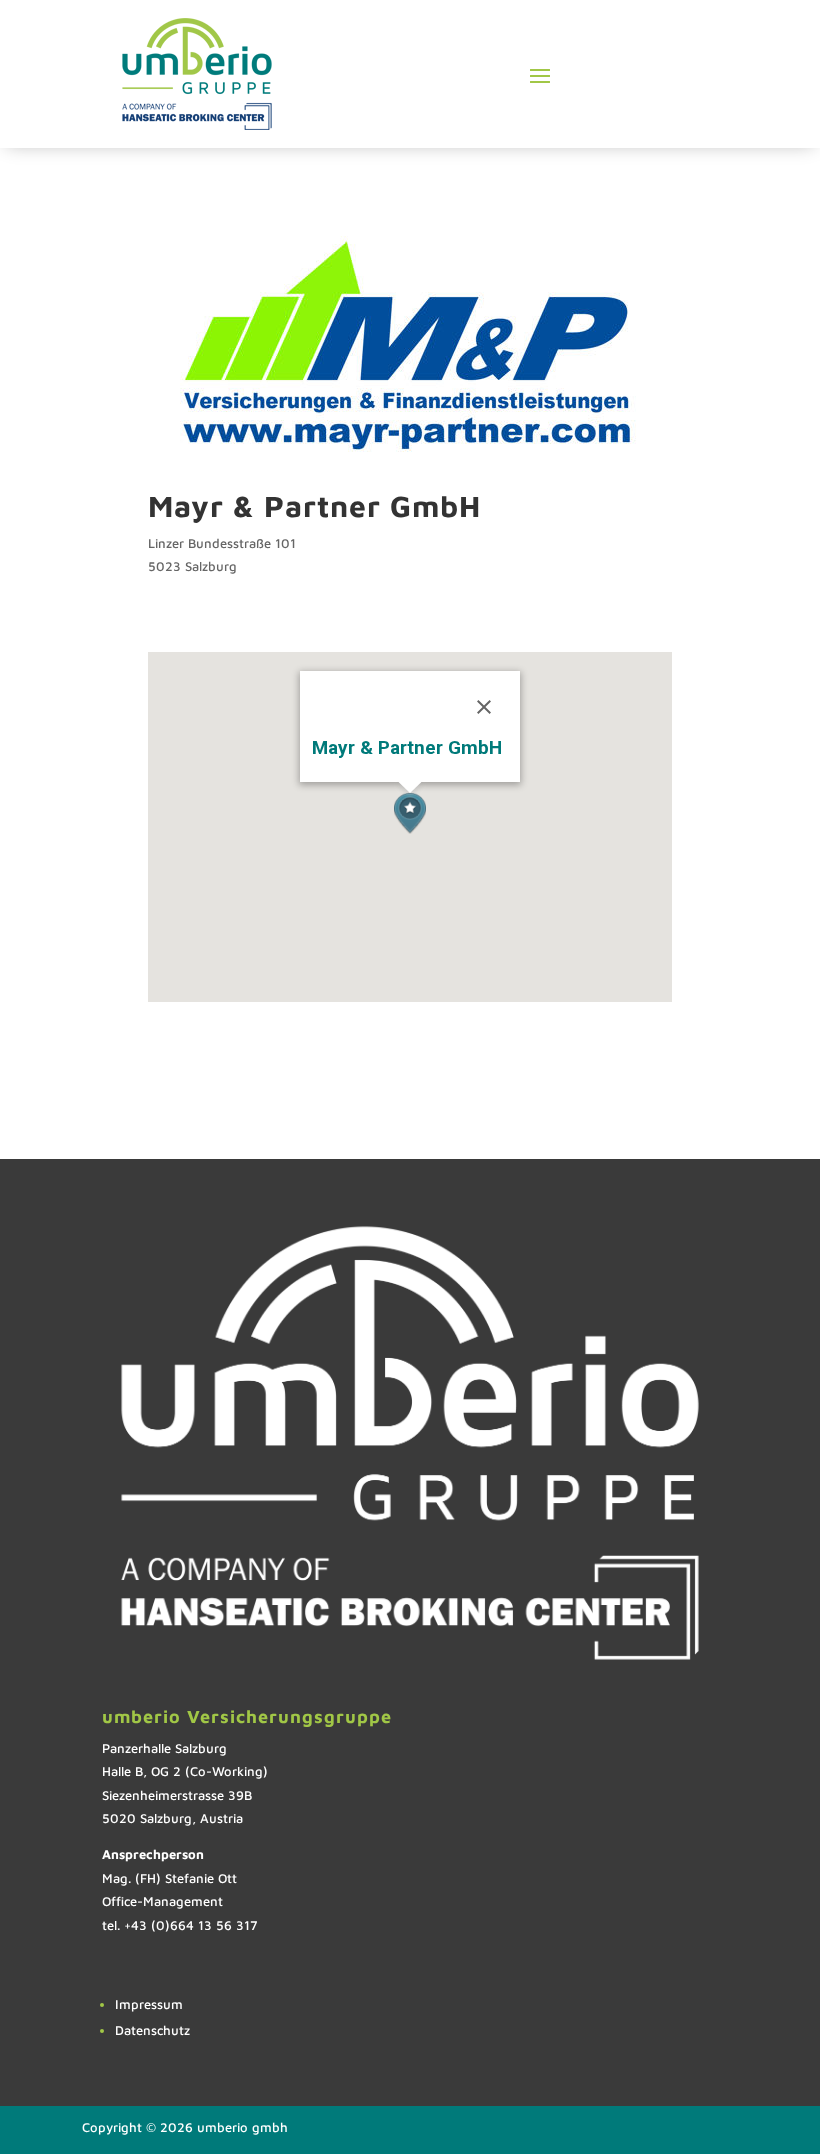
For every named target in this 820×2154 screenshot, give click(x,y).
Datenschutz (152, 2030)
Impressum (149, 2004)
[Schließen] (484, 707)
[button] (410, 813)
